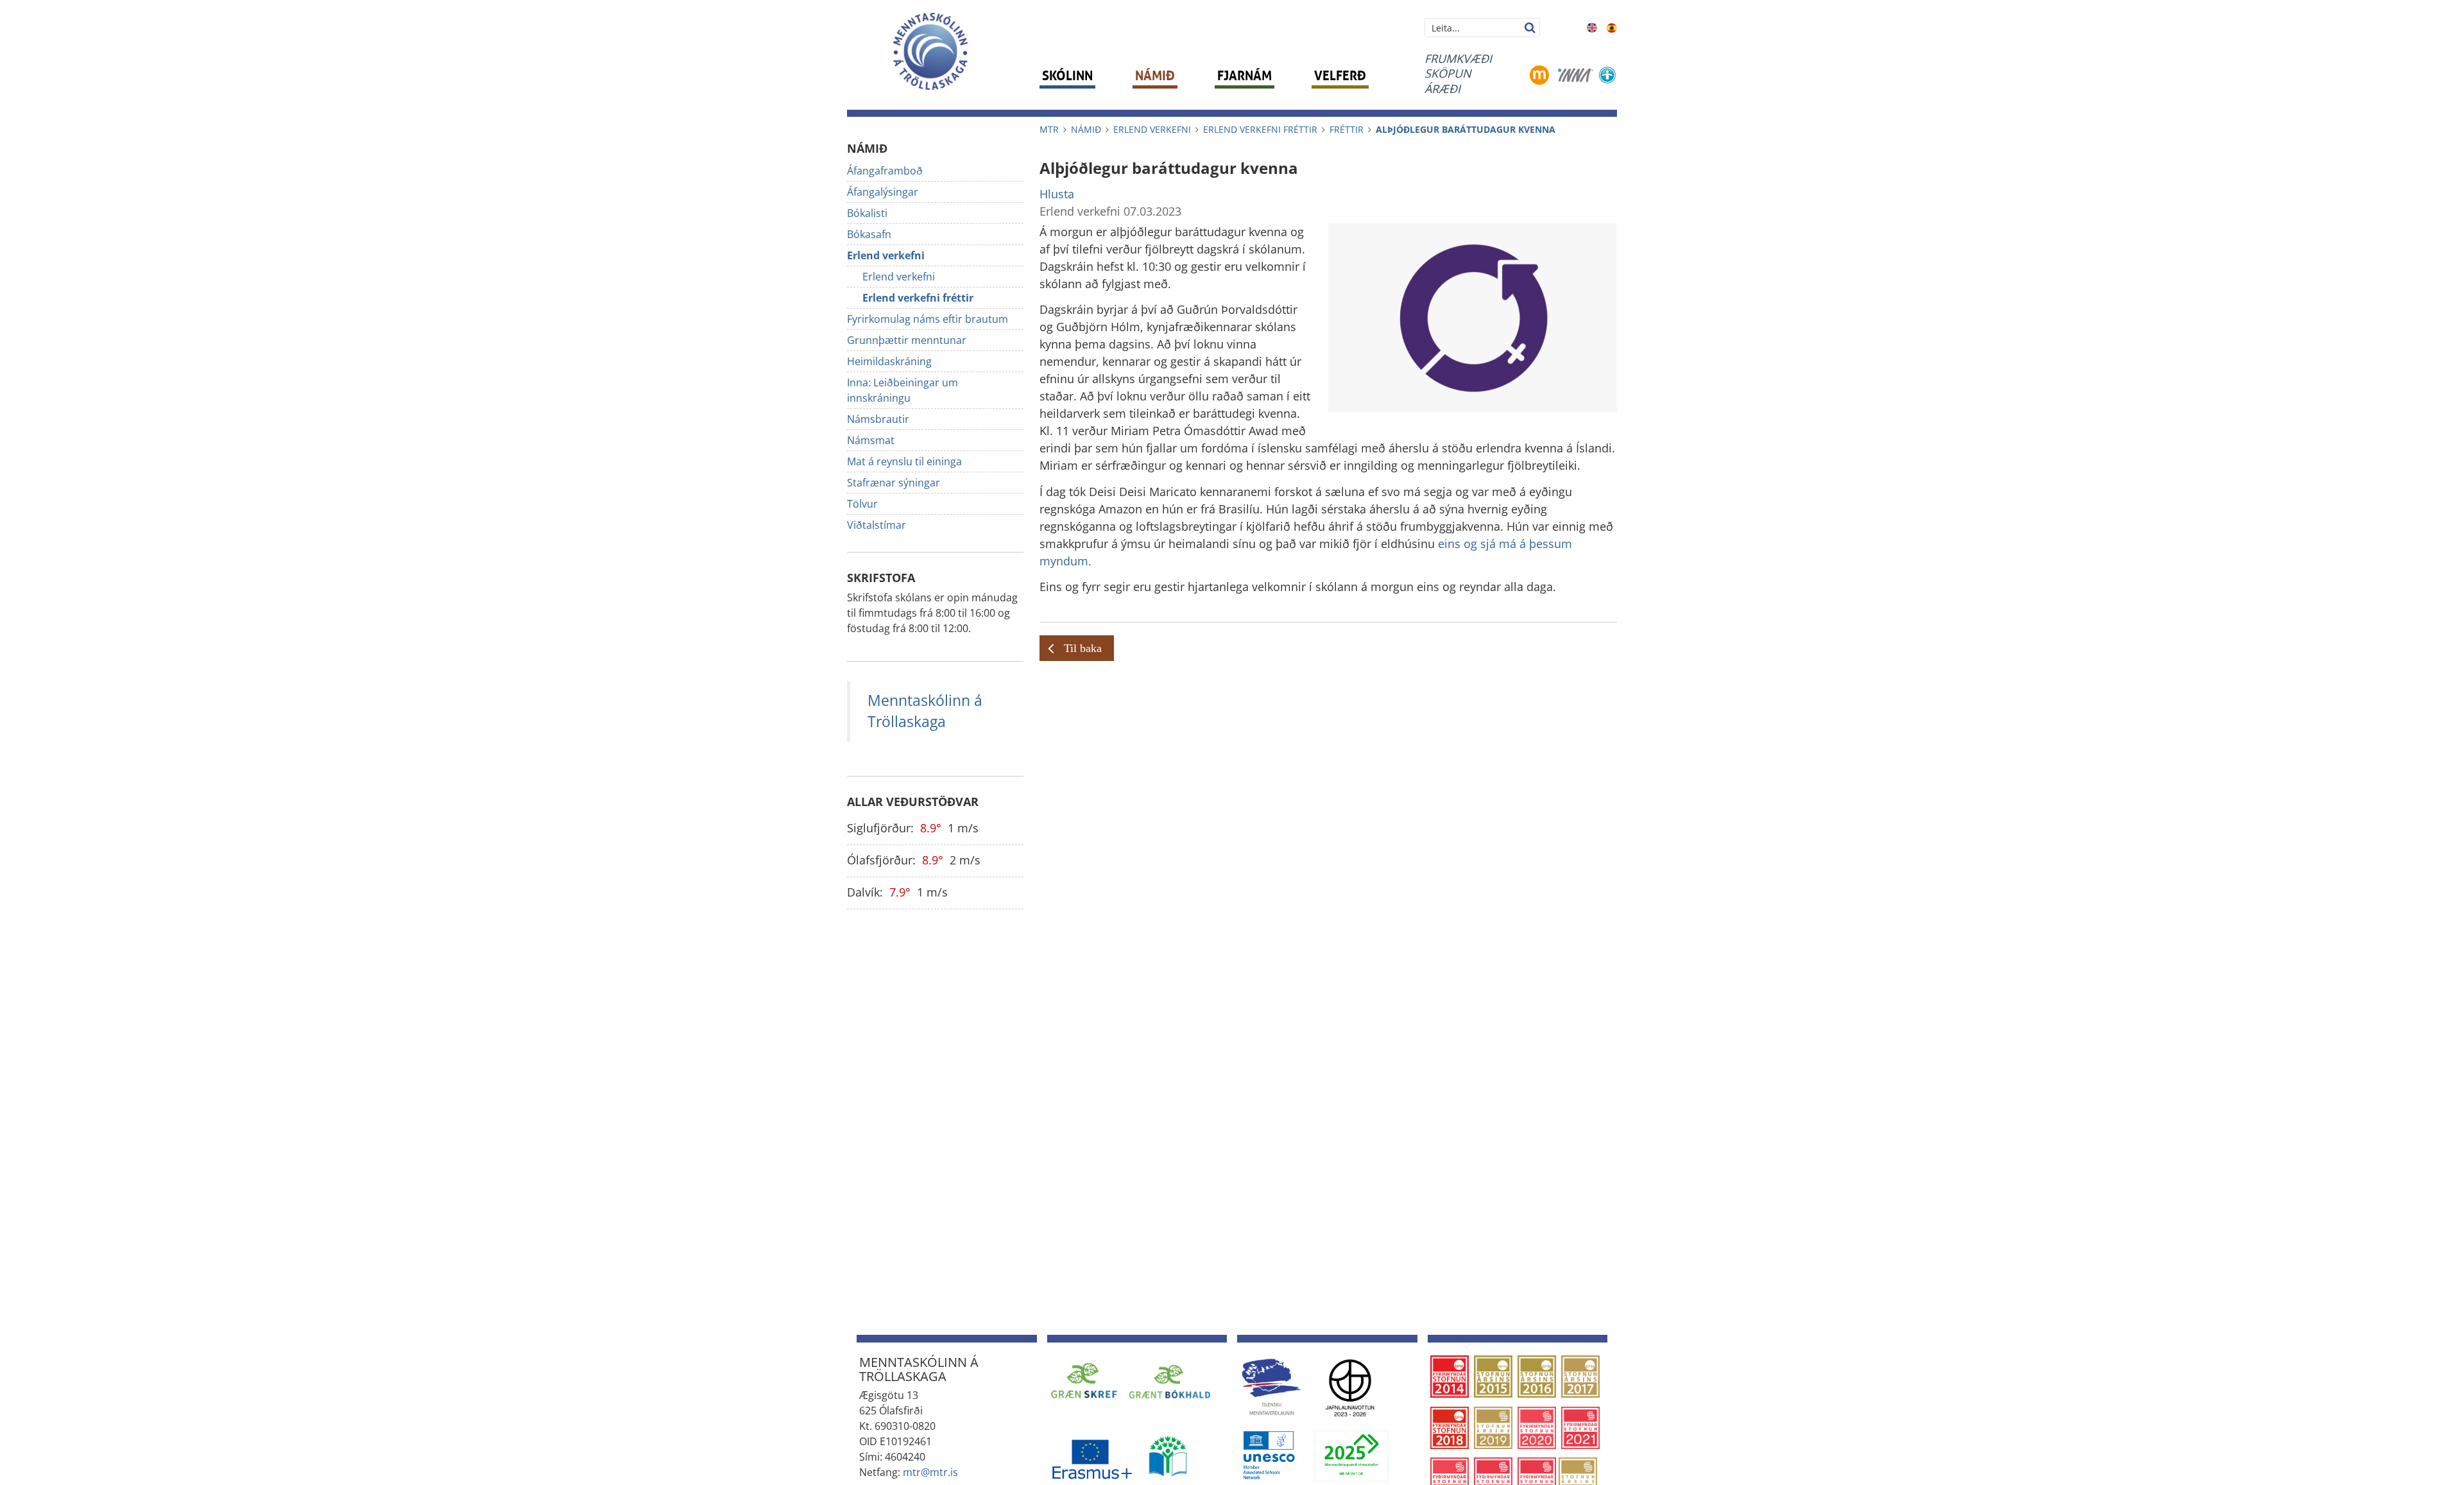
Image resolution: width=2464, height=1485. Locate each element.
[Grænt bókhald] (1170, 1380)
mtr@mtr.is (930, 1472)
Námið (1086, 129)
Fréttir (1347, 129)
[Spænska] (1612, 26)
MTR (1049, 129)
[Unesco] (1269, 1455)
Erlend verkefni (1152, 129)
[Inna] (1576, 74)
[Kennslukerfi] (1539, 74)
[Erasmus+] (1091, 1455)
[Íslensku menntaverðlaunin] (1271, 1386)
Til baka (1083, 648)
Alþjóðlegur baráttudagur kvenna (1466, 129)
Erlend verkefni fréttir (1260, 129)
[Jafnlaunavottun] (1350, 1386)
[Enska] (1592, 26)
